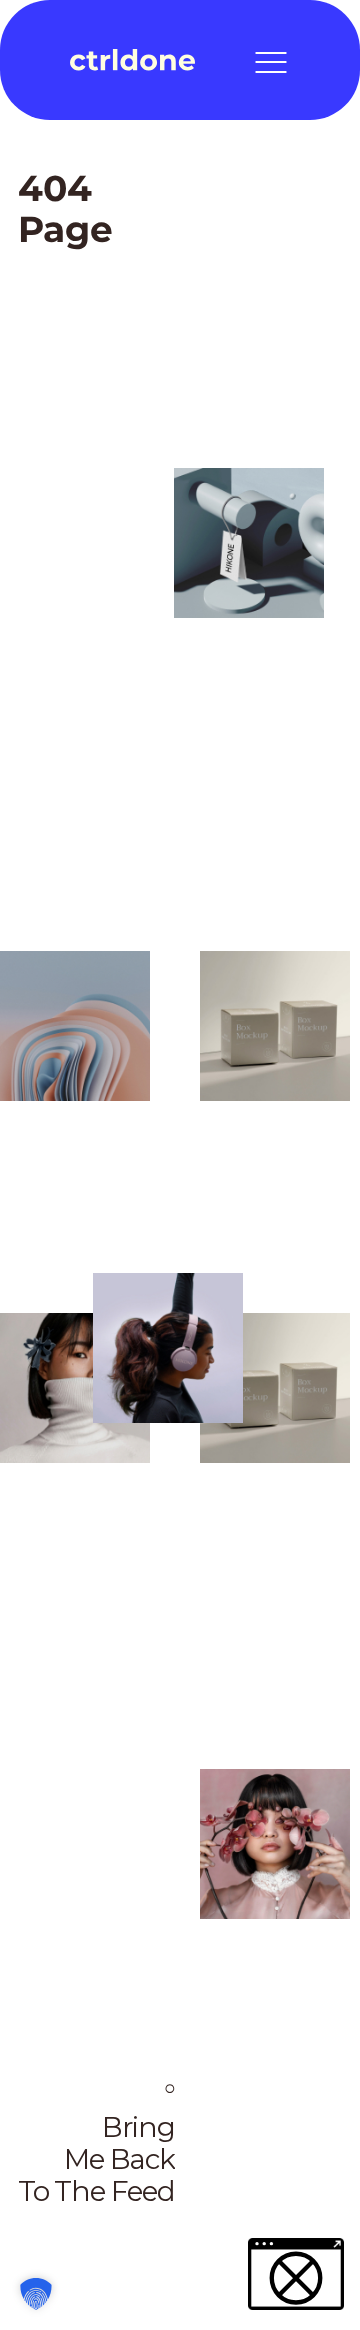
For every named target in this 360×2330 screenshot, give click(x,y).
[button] (36, 2294)
